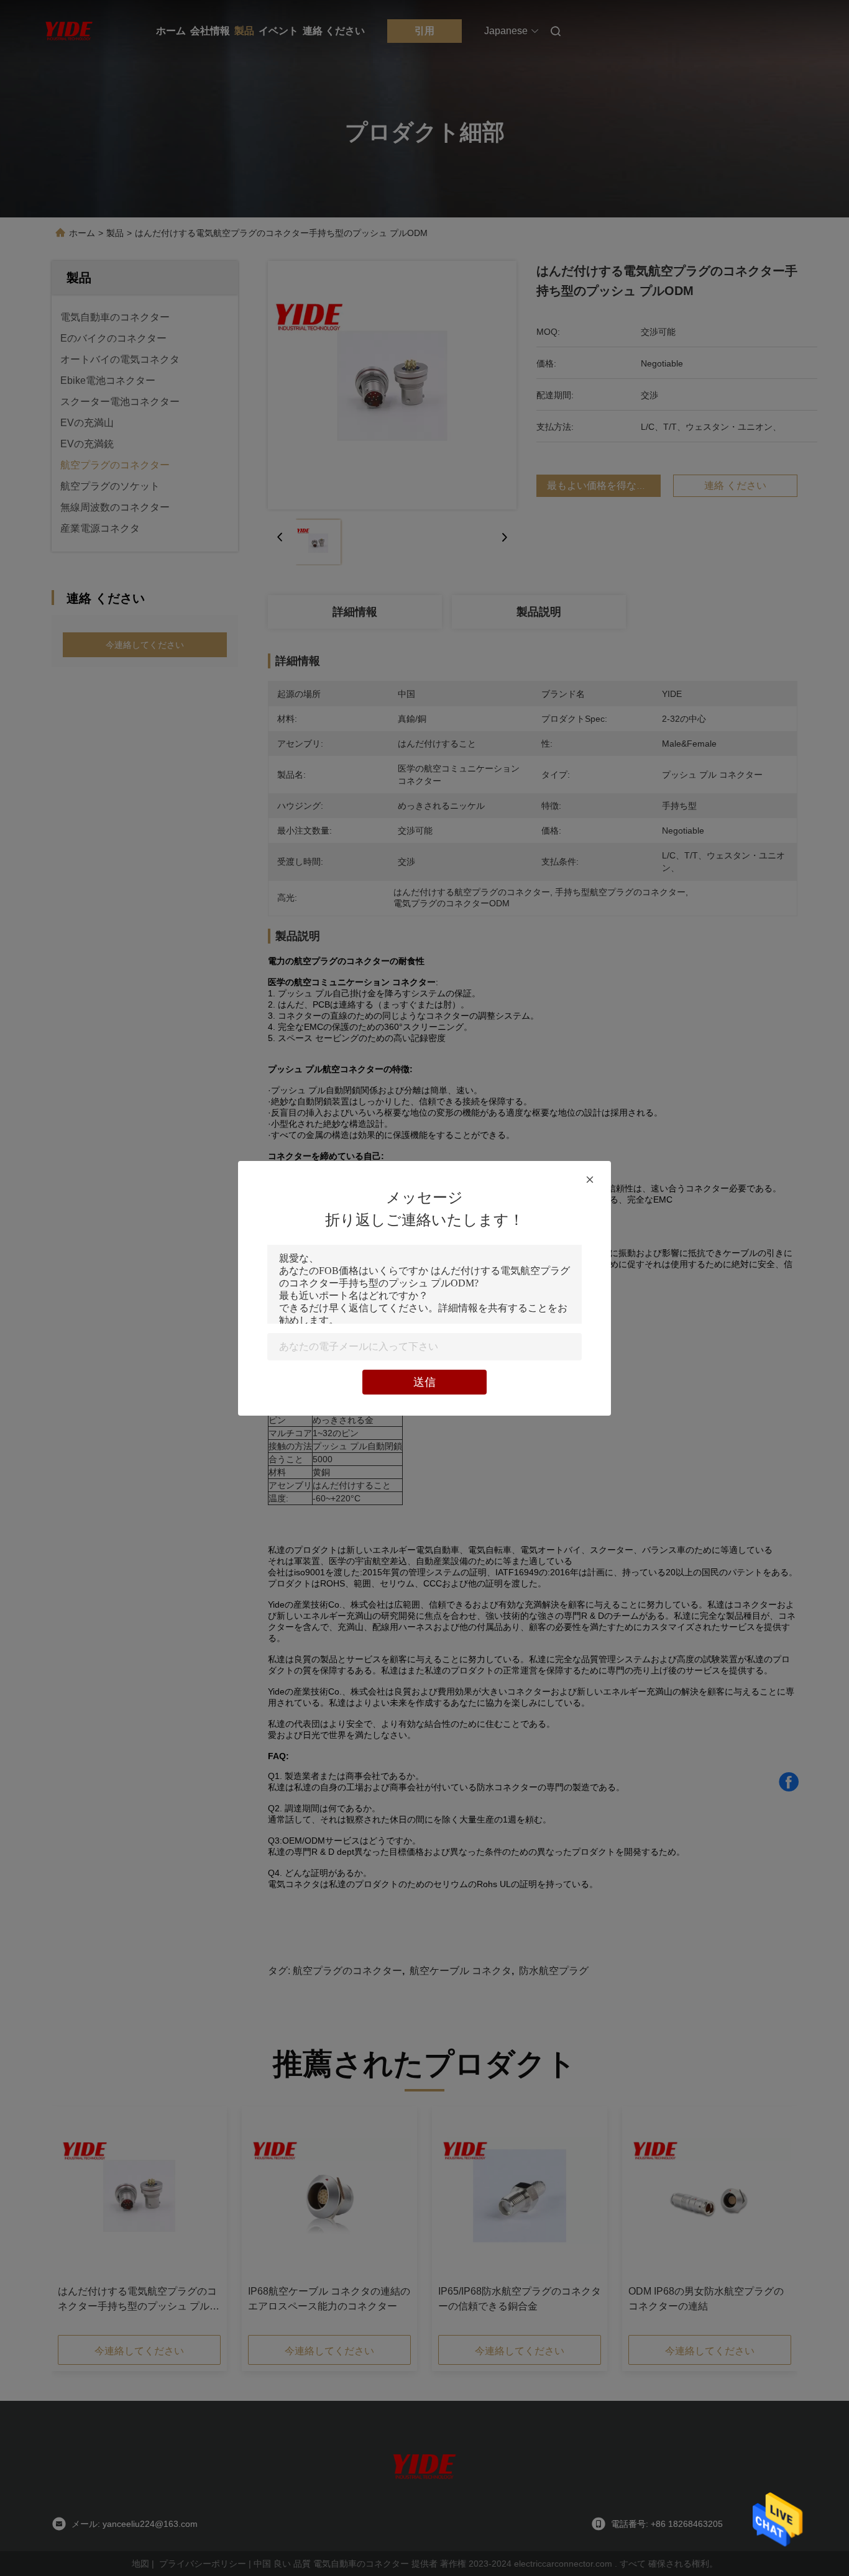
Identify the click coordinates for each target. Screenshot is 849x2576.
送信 (424, 1382)
